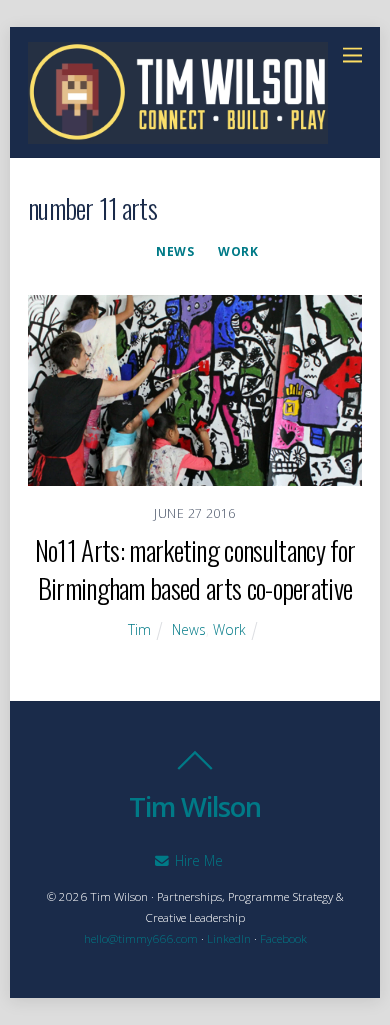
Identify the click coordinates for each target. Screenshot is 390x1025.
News (175, 251)
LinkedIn (229, 938)
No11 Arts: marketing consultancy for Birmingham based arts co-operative (195, 568)
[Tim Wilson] (178, 133)
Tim (139, 629)
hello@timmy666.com (141, 938)
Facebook (283, 938)
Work (238, 251)
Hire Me (197, 860)
